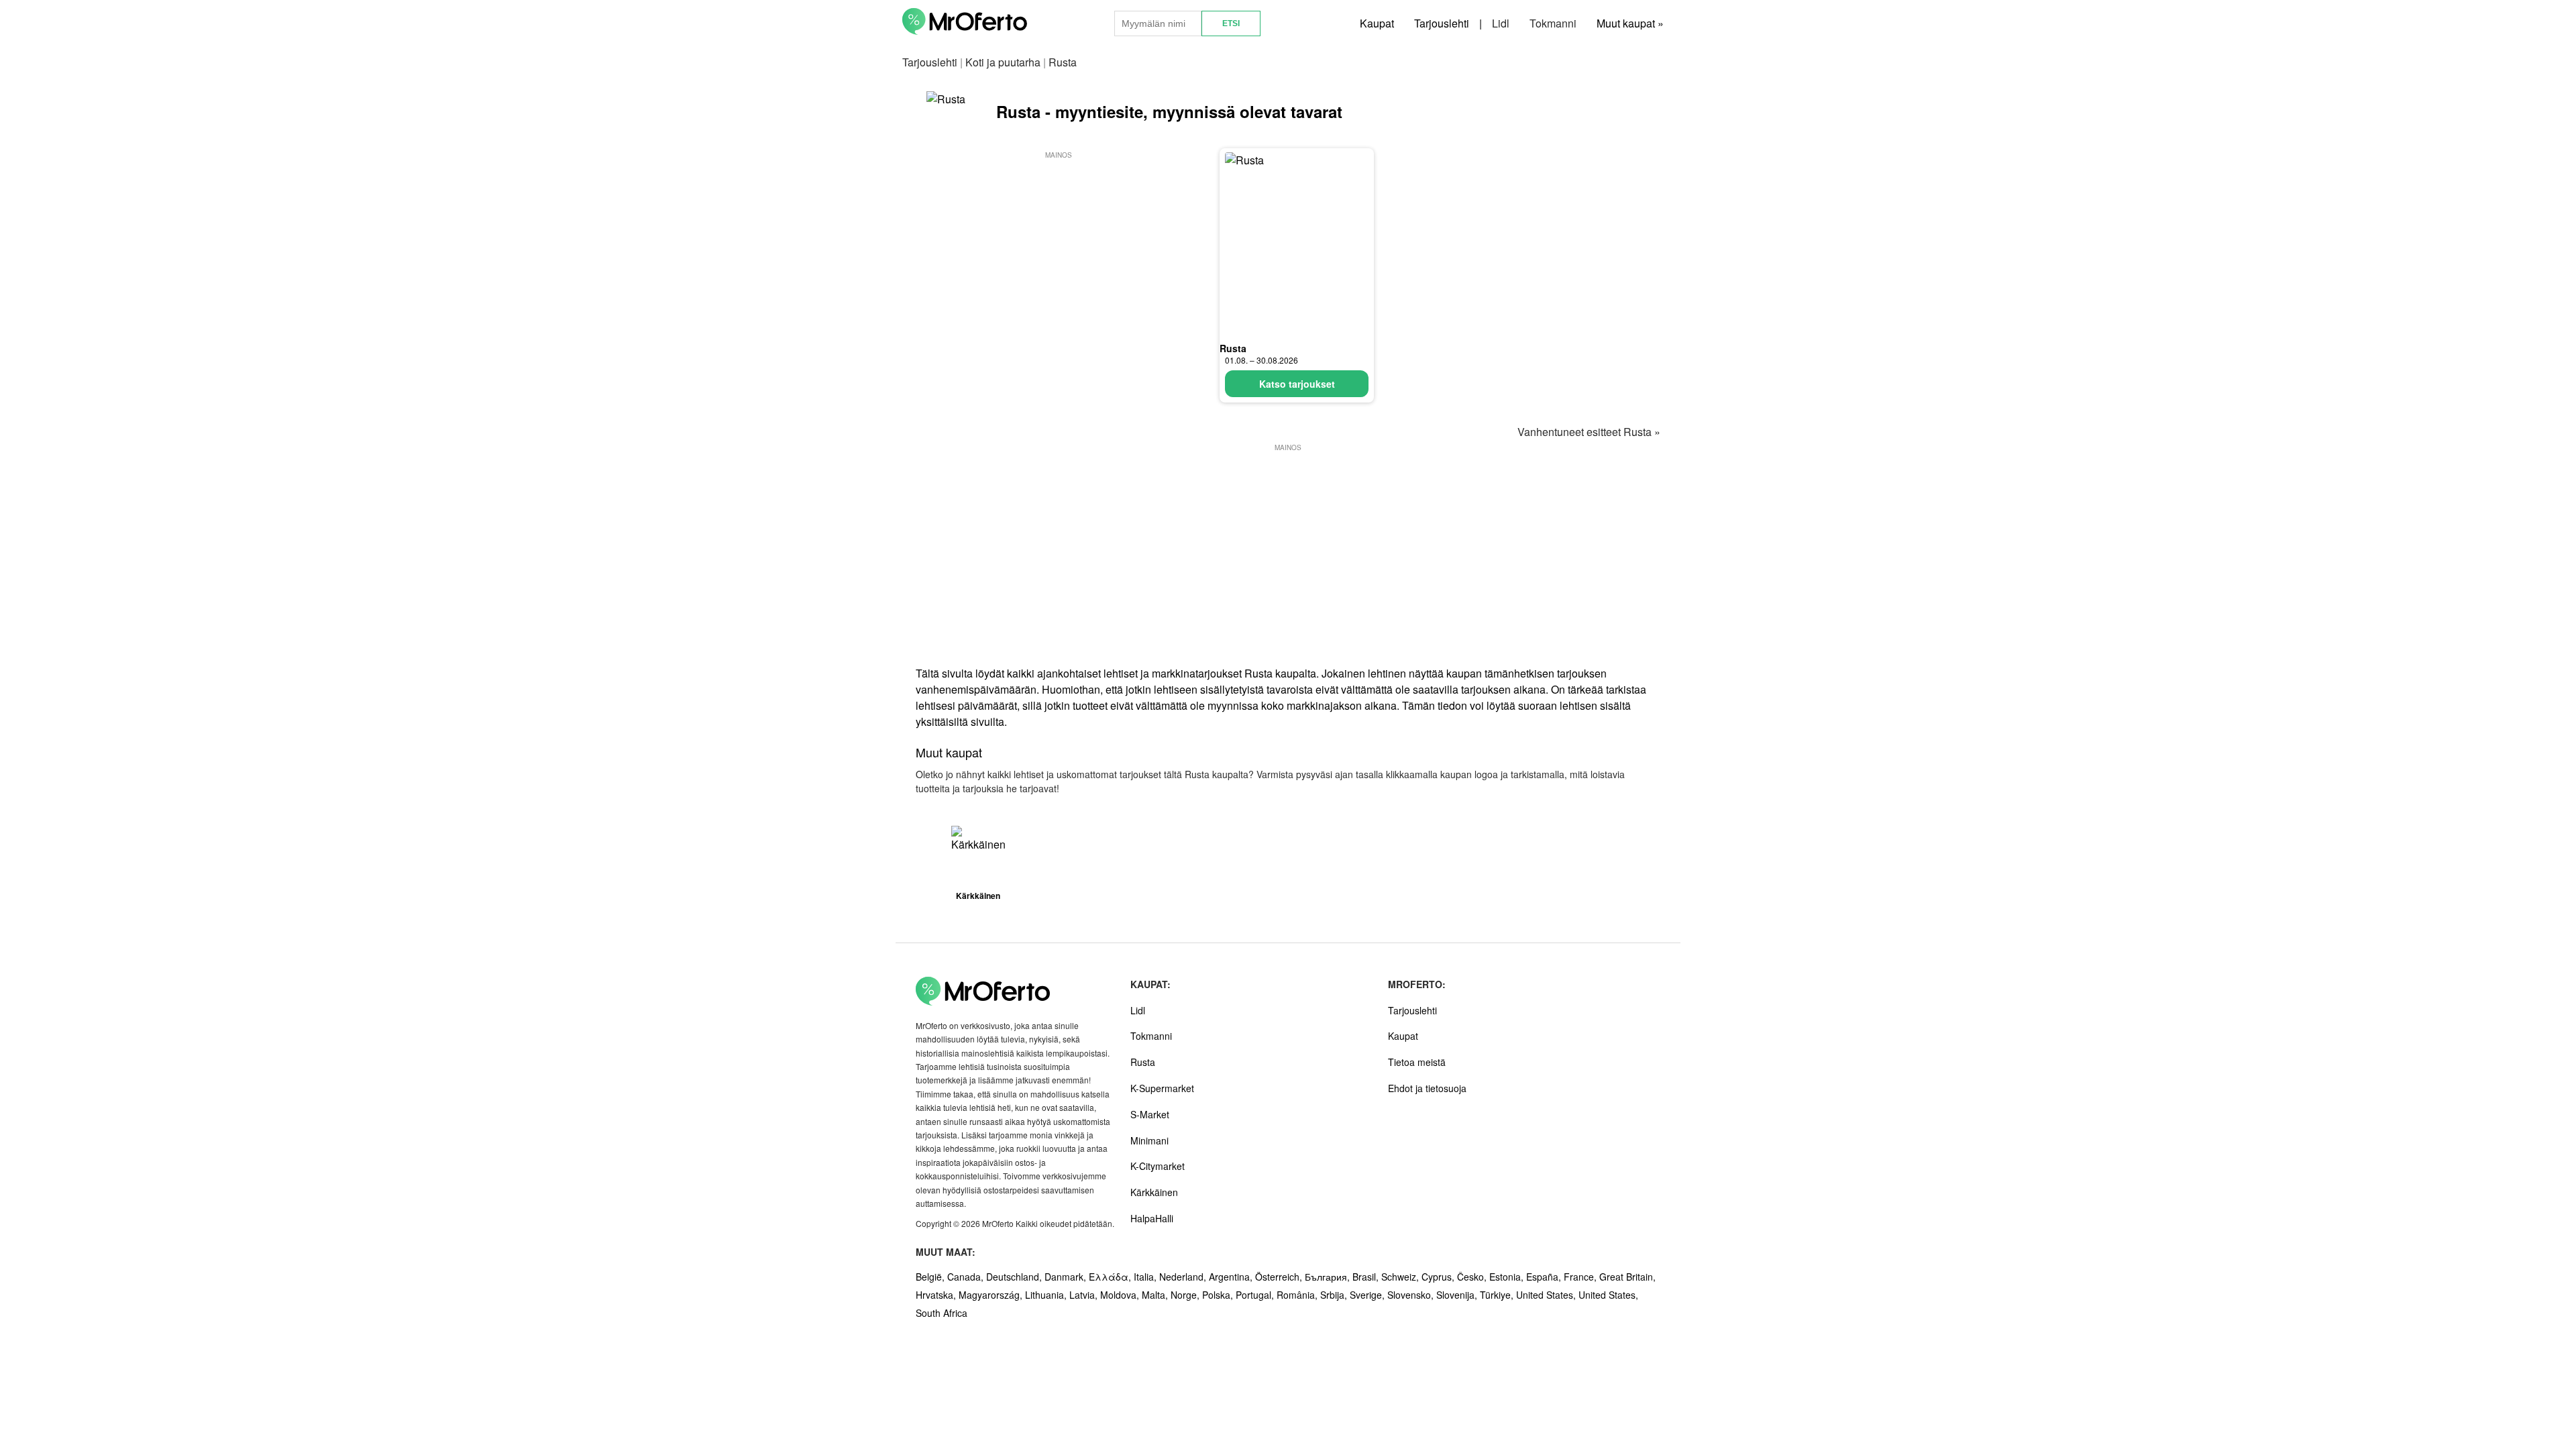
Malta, (1156, 1295)
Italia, (1146, 1277)
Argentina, (1232, 1277)
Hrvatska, (937, 1295)
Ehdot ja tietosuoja (1427, 1088)
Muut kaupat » (1630, 23)
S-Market (1150, 1114)
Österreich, (1280, 1277)
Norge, (1186, 1295)
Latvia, (1085, 1295)
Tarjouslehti (1442, 23)
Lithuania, (1047, 1295)
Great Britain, (1627, 1277)
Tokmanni (1553, 23)
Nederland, (1184, 1277)
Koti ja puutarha (1003, 62)
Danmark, (1067, 1277)
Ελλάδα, (1111, 1277)
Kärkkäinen (1154, 1192)
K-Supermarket (1162, 1088)
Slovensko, (1412, 1295)
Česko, (1473, 1277)
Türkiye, (1498, 1295)
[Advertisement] (1059, 256)
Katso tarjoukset (1297, 384)
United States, (1547, 1295)
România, (1298, 1295)
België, (931, 1277)
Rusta (1233, 348)
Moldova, (1121, 1295)
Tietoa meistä (1417, 1062)
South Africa (942, 1313)
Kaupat (1377, 23)
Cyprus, (1439, 1277)
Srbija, (1335, 1295)
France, (1581, 1277)
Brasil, (1367, 1277)
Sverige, (1368, 1295)
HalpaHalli (1152, 1218)
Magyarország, (992, 1295)
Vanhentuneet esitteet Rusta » (1589, 432)
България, (1329, 1277)
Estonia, (1508, 1277)
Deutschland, (1015, 1277)
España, (1545, 1277)
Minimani (1149, 1140)
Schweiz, (1401, 1277)
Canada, (967, 1277)
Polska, (1219, 1295)
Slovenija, (1458, 1295)
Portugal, (1256, 1295)
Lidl (1501, 23)
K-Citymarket (1158, 1166)
